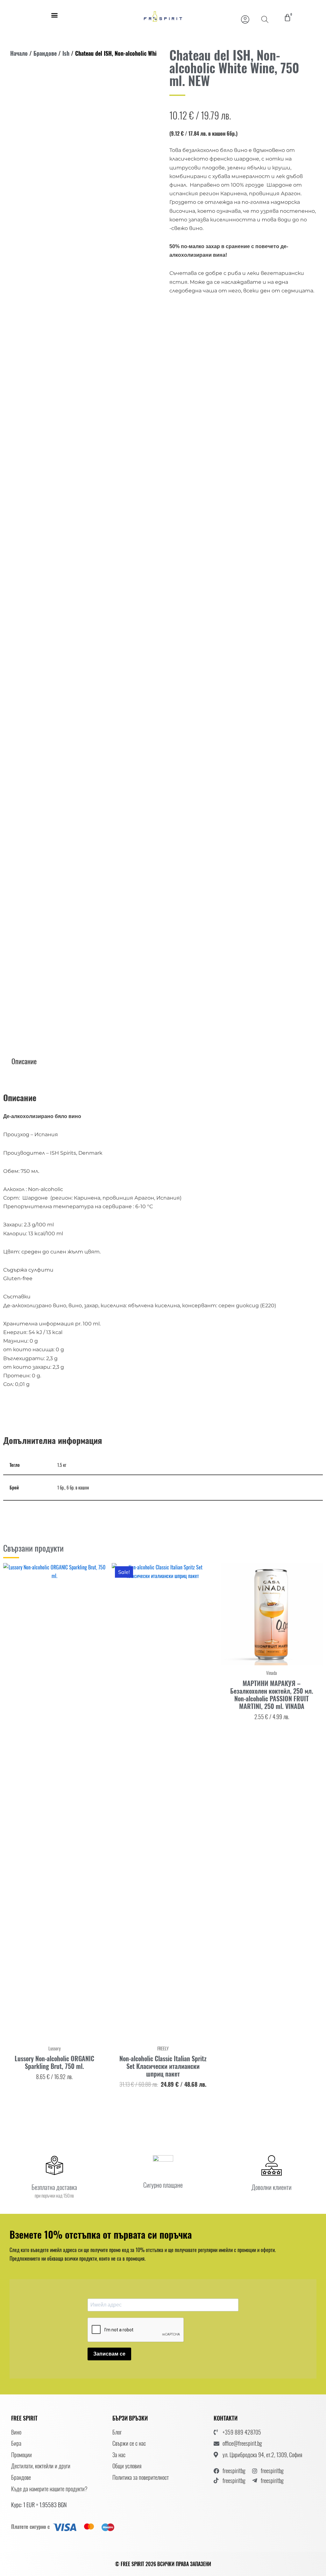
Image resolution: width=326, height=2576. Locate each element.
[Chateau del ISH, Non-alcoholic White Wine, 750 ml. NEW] (83, 309)
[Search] (265, 19)
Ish (66, 53)
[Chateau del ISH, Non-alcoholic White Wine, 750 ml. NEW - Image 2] (28, 568)
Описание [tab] (24, 1061)
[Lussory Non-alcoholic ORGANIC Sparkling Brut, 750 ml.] (54, 1802)
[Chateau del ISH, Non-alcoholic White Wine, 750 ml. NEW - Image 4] (102, 787)
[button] (54, 15)
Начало (19, 53)
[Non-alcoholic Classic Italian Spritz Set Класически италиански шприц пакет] (163, 1802)
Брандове (45, 53)
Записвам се (109, 2354)
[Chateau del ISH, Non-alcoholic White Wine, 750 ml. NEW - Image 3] (65, 787)
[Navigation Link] (245, 19)
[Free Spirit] (163, 16)
